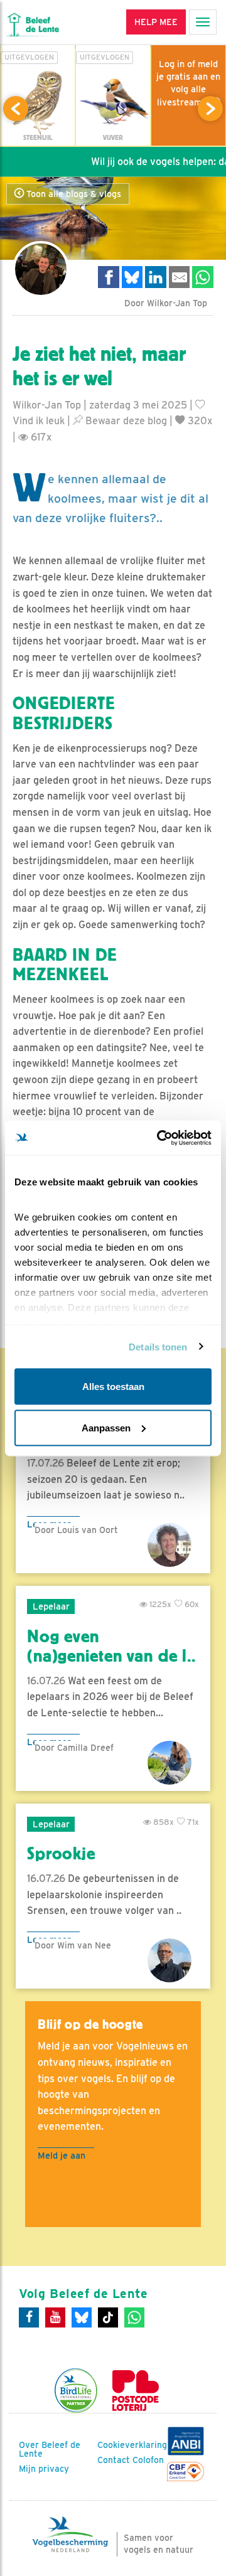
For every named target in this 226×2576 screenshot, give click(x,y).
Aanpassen (106, 1427)
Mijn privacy (44, 2469)
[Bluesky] (82, 2317)
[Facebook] (29, 2317)
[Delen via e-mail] (180, 277)
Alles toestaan (113, 1387)
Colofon (148, 2460)
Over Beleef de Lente (50, 2449)
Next (210, 109)
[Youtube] (55, 2317)
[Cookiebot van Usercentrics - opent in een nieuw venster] (159, 1138)
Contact (114, 2460)
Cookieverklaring (132, 2445)
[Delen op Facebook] (109, 277)
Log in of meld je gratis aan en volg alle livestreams (188, 83)
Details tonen (158, 1346)
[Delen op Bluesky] (132, 277)
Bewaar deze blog (125, 421)
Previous (16, 109)
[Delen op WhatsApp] (203, 277)
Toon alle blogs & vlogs (73, 194)
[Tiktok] (108, 2317)
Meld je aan (62, 2155)
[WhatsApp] (134, 2317)
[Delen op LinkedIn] (156, 277)
